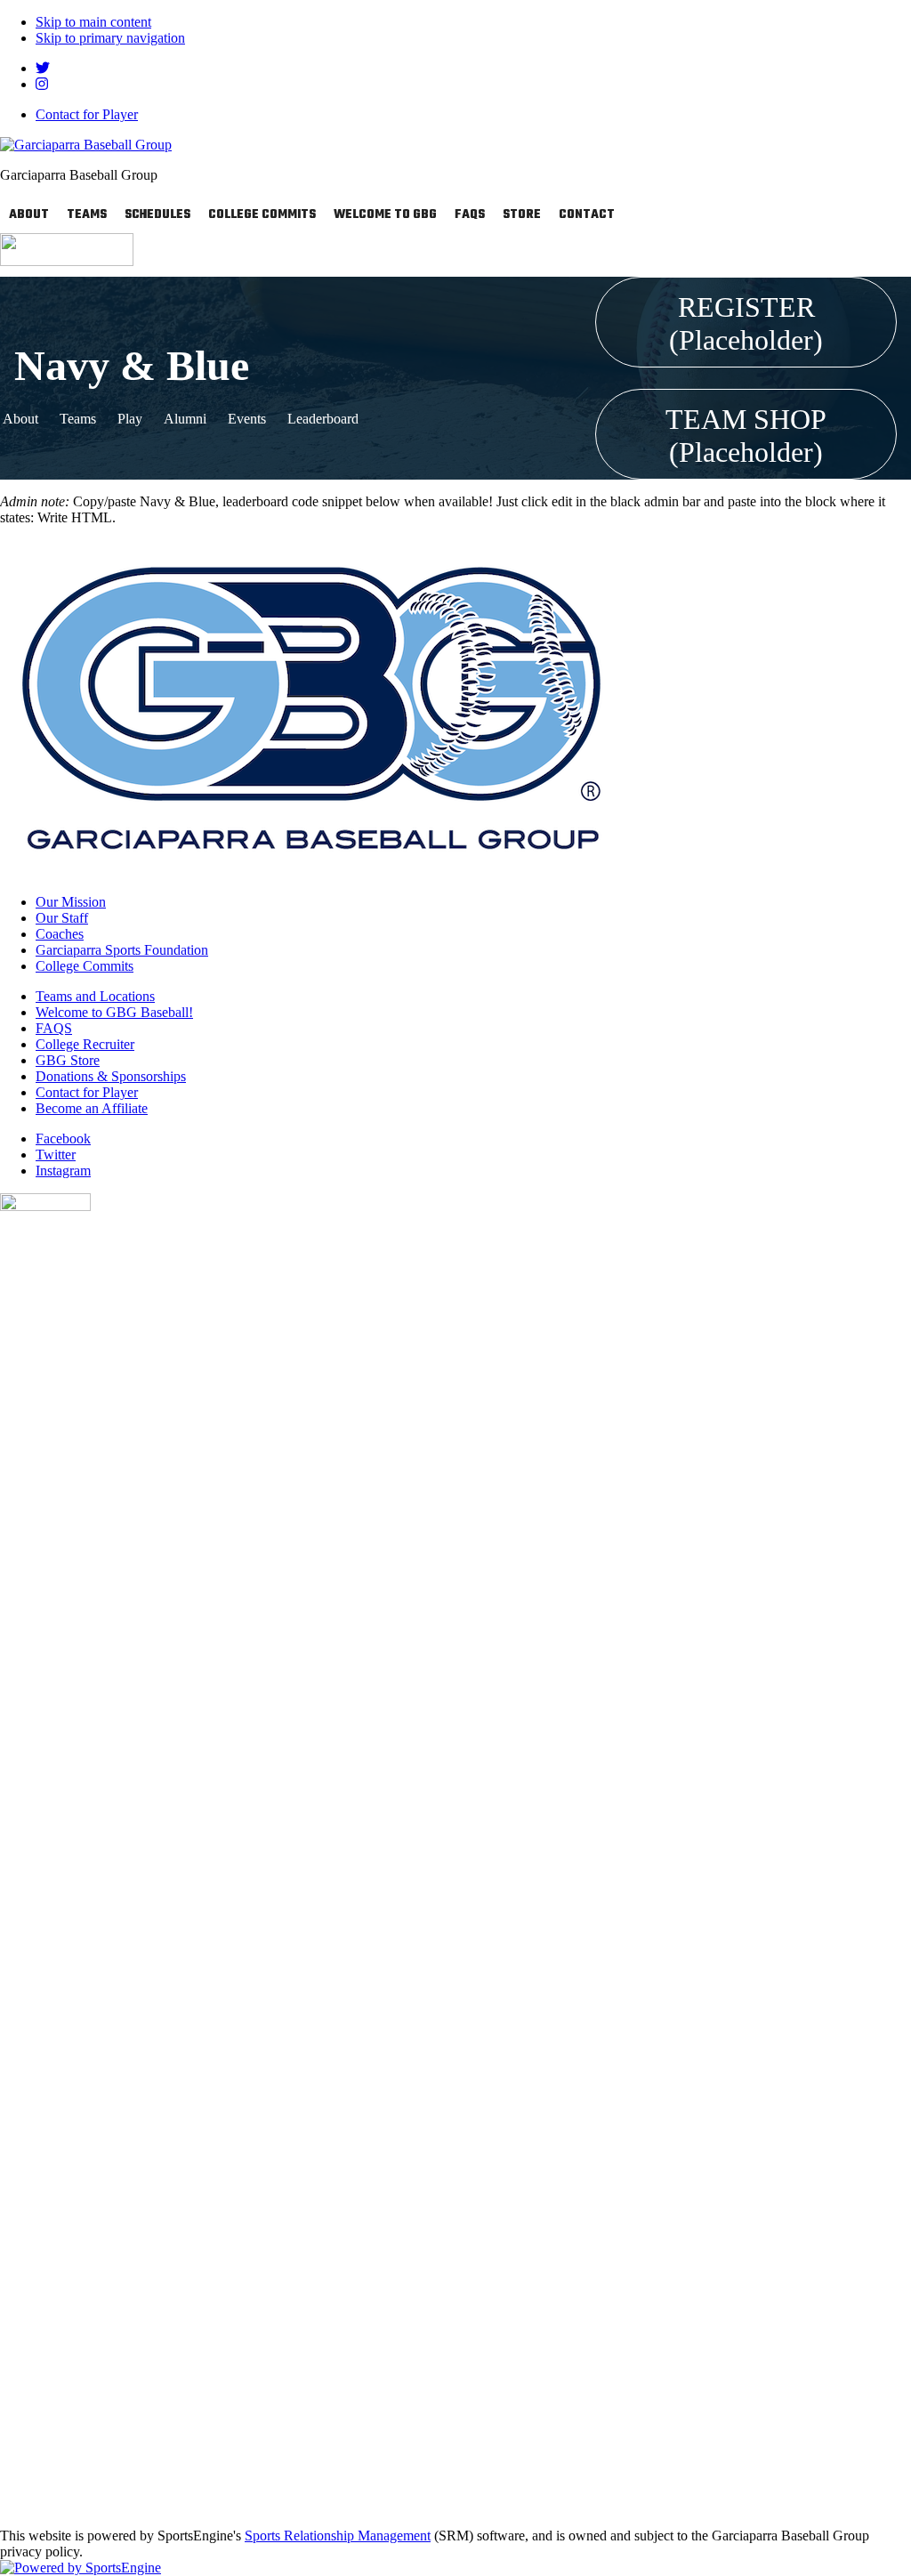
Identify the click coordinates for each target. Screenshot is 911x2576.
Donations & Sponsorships (111, 1076)
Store (522, 215)
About (29, 215)
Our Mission (71, 902)
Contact (587, 215)
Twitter (56, 1155)
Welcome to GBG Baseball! (114, 1012)
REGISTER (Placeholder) (746, 323)
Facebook (63, 1139)
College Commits (262, 215)
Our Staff (62, 918)
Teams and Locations (95, 996)
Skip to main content (93, 22)
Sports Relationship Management (338, 2536)
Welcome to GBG (385, 215)
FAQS (470, 215)
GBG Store (68, 1060)
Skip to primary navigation (110, 38)
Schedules (157, 215)
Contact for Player (87, 114)
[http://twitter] (43, 68)
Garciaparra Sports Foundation (122, 950)
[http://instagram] (42, 84)
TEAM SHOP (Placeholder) (746, 436)
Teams (87, 215)
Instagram (63, 1171)
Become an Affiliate (92, 1108)
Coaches (60, 934)
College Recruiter (85, 1044)
